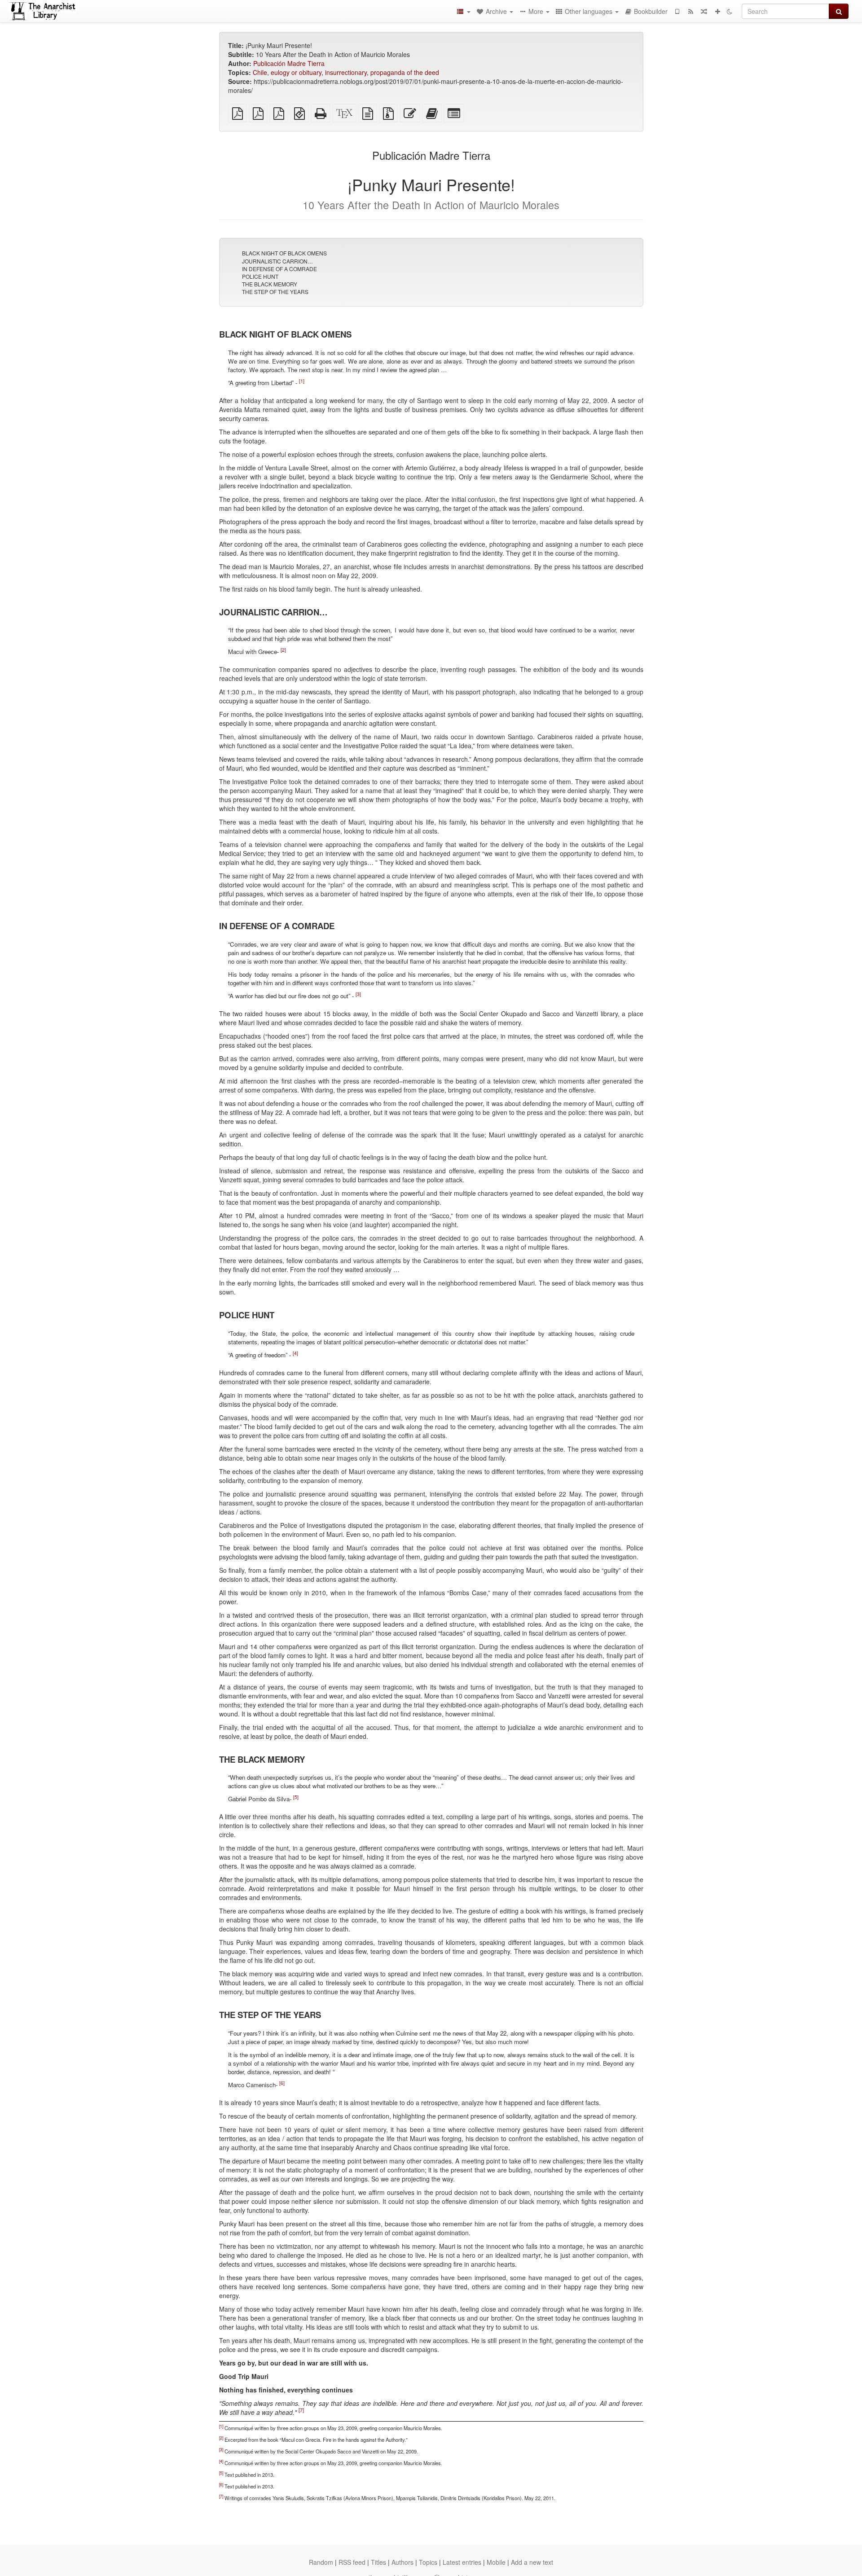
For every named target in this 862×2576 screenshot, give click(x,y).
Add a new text (532, 2562)
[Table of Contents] (463, 11)
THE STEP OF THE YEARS (275, 292)
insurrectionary (346, 72)
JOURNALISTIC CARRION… (277, 261)
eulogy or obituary (296, 72)
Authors (402, 2562)
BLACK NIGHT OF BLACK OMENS (284, 253)
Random (321, 2562)
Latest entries (462, 2562)
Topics (428, 2562)
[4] (295, 1353)
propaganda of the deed (405, 72)
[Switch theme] (730, 11)
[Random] (704, 11)
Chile (260, 72)
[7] (301, 2410)
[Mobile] (677, 11)
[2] (283, 650)
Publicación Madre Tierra (289, 63)
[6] (282, 2083)
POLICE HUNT (260, 276)
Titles (378, 2562)
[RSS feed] (690, 11)
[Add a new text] (717, 11)
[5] (296, 1797)
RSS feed (352, 2562)
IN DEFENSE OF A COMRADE (279, 269)
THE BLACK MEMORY (270, 284)
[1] (302, 380)
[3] (358, 994)
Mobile (496, 2562)
